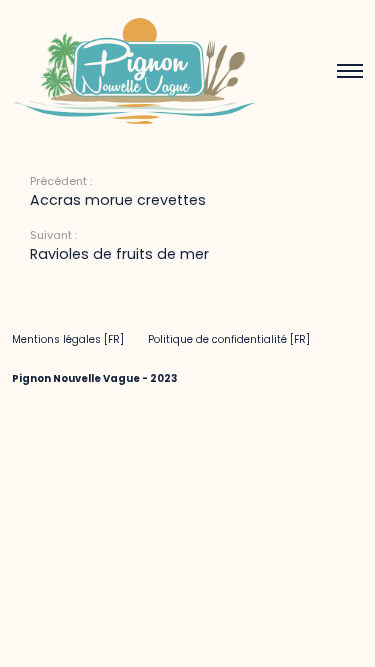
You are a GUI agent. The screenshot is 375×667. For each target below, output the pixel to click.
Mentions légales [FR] (68, 339)
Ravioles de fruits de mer (119, 254)
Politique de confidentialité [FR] (229, 339)
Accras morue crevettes (118, 200)
